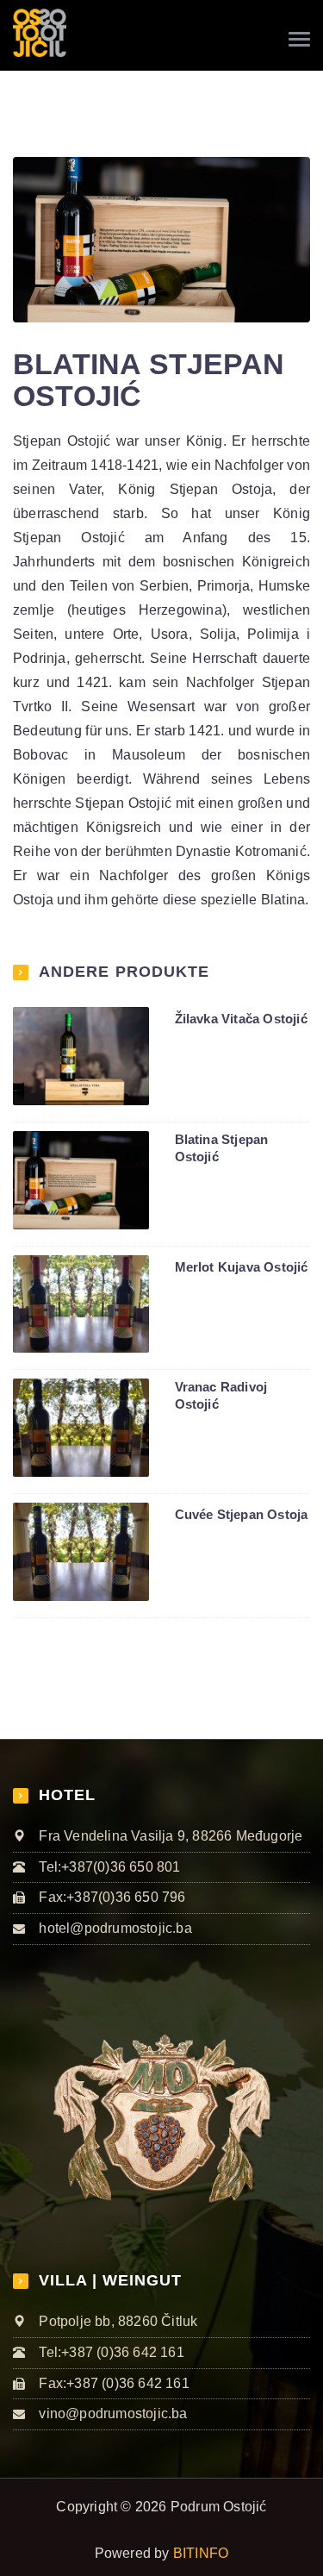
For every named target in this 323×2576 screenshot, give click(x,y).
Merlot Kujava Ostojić (242, 1267)
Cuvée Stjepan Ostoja (242, 1514)
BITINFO (201, 2553)
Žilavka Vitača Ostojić (241, 1019)
